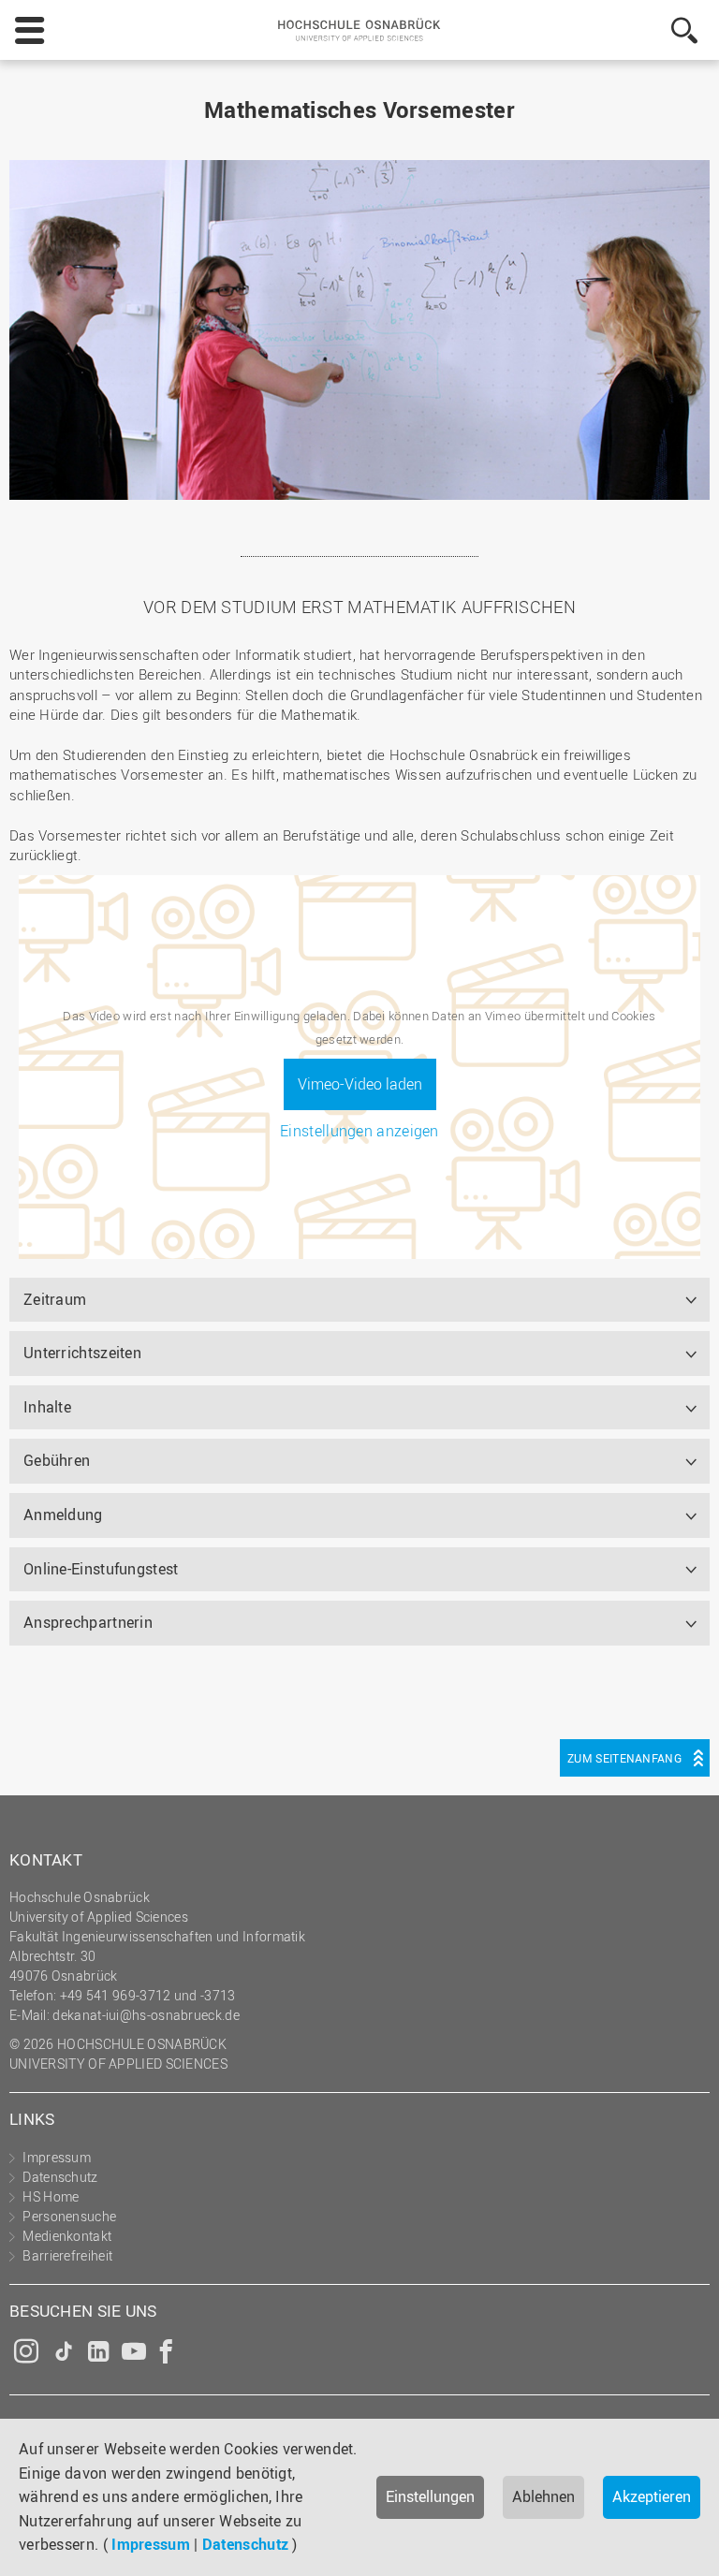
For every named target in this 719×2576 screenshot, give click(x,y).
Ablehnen (543, 2496)
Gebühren (57, 1460)
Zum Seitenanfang (624, 1758)
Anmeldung (63, 1515)
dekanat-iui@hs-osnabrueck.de (146, 2015)
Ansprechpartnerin (88, 1622)
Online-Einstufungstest (101, 1569)
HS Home (51, 2196)
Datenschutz (245, 2544)
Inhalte (47, 1407)
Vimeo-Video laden (360, 1084)
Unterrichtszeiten (82, 1353)
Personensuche (69, 2216)
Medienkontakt (67, 2236)
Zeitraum (55, 1299)
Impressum (151, 2544)
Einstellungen (430, 2496)
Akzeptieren (652, 2496)
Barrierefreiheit (67, 2255)
